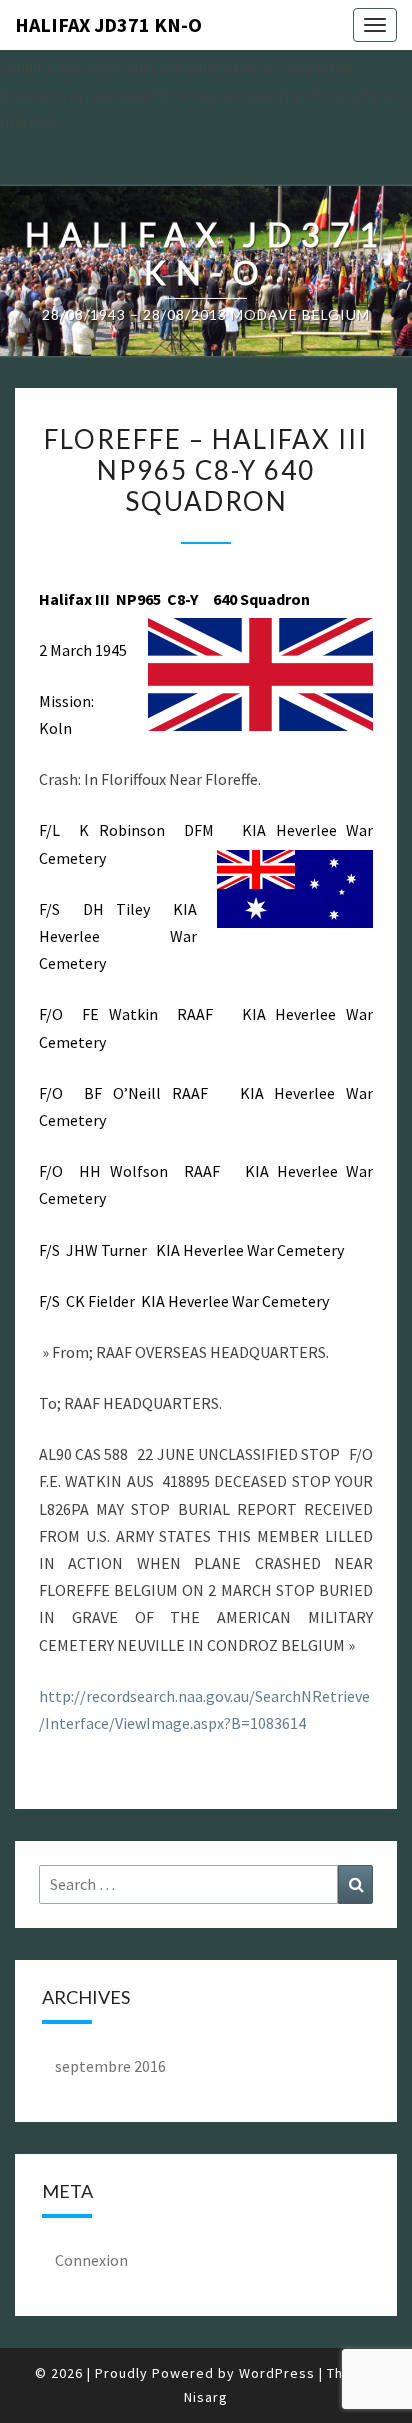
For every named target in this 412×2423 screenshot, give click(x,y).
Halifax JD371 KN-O (108, 24)
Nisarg (206, 2397)
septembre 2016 (110, 2066)
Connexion (91, 2260)
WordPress (277, 2373)
